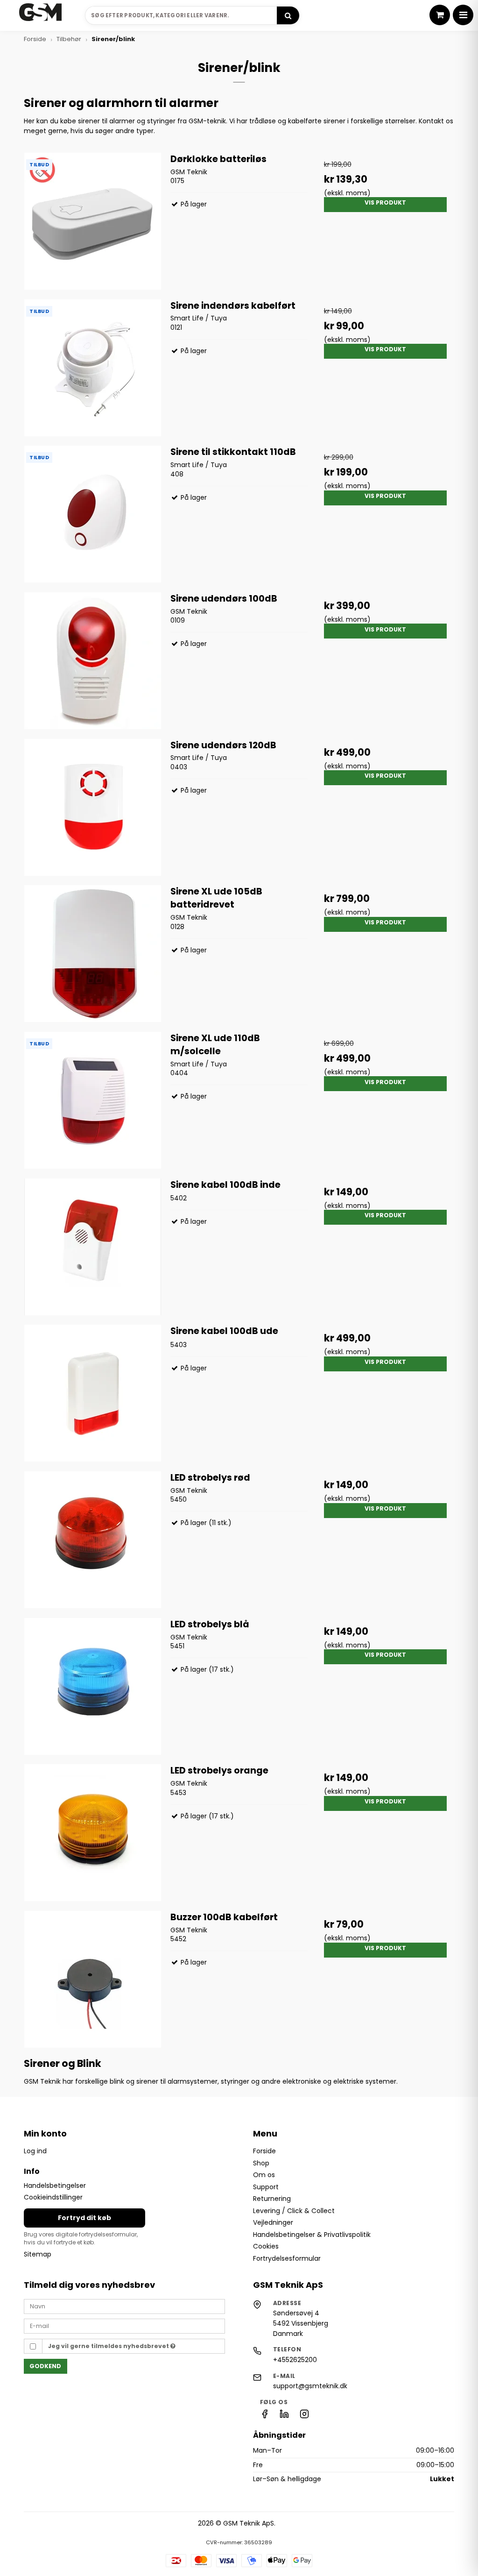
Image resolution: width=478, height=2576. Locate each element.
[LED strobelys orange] (93, 1833)
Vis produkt (385, 202)
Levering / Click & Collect (294, 2211)
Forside (264, 2151)
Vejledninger (273, 2222)
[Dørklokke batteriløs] (93, 221)
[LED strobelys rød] (93, 1540)
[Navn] (124, 2306)
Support (266, 2187)
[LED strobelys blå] (93, 1686)
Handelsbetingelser (55, 2186)
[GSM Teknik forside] (41, 15)
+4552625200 (295, 2360)
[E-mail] (124, 2326)
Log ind (35, 2151)
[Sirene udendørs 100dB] (93, 661)
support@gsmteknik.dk (310, 2386)
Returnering (272, 2199)
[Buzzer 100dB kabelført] (93, 1979)
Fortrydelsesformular (287, 2258)
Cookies (266, 2246)
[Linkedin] (284, 2416)
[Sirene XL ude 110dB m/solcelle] (93, 1100)
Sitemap (38, 2254)
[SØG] (288, 15)
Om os (264, 2175)
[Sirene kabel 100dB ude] (93, 1393)
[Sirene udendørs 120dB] (93, 807)
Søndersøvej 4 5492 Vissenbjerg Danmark (301, 2323)
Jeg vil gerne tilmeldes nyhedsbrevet (109, 2346)
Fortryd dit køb (84, 2218)
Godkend (45, 2366)
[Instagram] (304, 2416)
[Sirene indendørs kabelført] (93, 368)
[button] (440, 15)
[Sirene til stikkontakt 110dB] (93, 514)
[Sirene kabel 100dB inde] (93, 1247)
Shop (261, 2163)
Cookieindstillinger (53, 2198)
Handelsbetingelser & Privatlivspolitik (312, 2235)
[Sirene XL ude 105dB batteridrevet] (93, 954)
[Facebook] (265, 2416)
